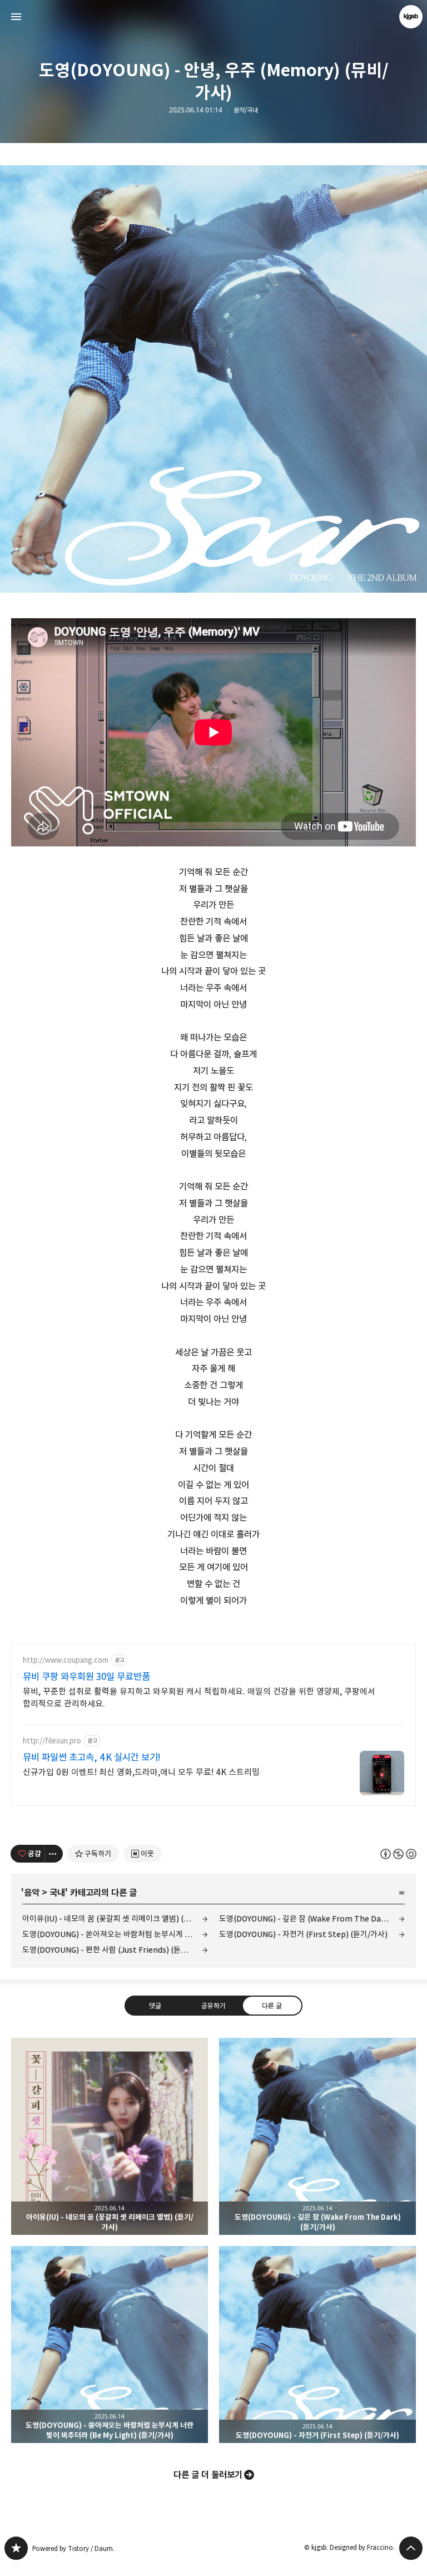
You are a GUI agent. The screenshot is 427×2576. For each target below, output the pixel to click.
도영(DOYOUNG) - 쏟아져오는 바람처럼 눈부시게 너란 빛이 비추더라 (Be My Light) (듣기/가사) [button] (110, 2344)
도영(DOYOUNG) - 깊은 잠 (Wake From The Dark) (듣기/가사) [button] (317, 2136)
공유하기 (213, 2006)
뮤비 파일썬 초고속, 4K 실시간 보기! (92, 1757)
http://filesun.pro (52, 1741)
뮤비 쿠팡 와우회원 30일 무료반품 (86, 1677)
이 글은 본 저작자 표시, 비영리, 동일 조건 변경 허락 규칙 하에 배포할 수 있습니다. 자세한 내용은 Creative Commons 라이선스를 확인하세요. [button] (398, 1854)
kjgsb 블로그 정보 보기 (411, 17)
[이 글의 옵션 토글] (54, 1854)
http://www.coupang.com (66, 1660)
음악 (32, 1893)
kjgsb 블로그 (16, 2548)
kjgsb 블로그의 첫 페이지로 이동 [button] (213, 17)
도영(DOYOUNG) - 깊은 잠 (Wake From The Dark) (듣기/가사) (312, 1919)
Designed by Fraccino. (362, 2547)
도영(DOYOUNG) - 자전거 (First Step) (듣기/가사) (303, 1934)
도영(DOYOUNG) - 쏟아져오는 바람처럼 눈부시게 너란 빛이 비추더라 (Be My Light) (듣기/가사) (115, 1934)
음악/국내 (246, 110)
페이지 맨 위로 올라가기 (411, 2548)
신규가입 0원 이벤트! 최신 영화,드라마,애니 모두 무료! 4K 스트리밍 (141, 1772)
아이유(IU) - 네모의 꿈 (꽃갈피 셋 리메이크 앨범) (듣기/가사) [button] (110, 2136)
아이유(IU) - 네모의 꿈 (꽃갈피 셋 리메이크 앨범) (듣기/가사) (115, 1919)
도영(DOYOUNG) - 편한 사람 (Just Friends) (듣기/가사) (115, 1950)
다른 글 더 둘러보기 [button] (208, 2475)
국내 (57, 1893)
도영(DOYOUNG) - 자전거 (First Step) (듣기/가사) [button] (317, 2344)
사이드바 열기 (16, 17)
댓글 (155, 2006)
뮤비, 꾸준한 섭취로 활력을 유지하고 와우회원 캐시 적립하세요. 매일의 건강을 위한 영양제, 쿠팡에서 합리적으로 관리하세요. (199, 1698)
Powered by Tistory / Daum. (73, 2548)
